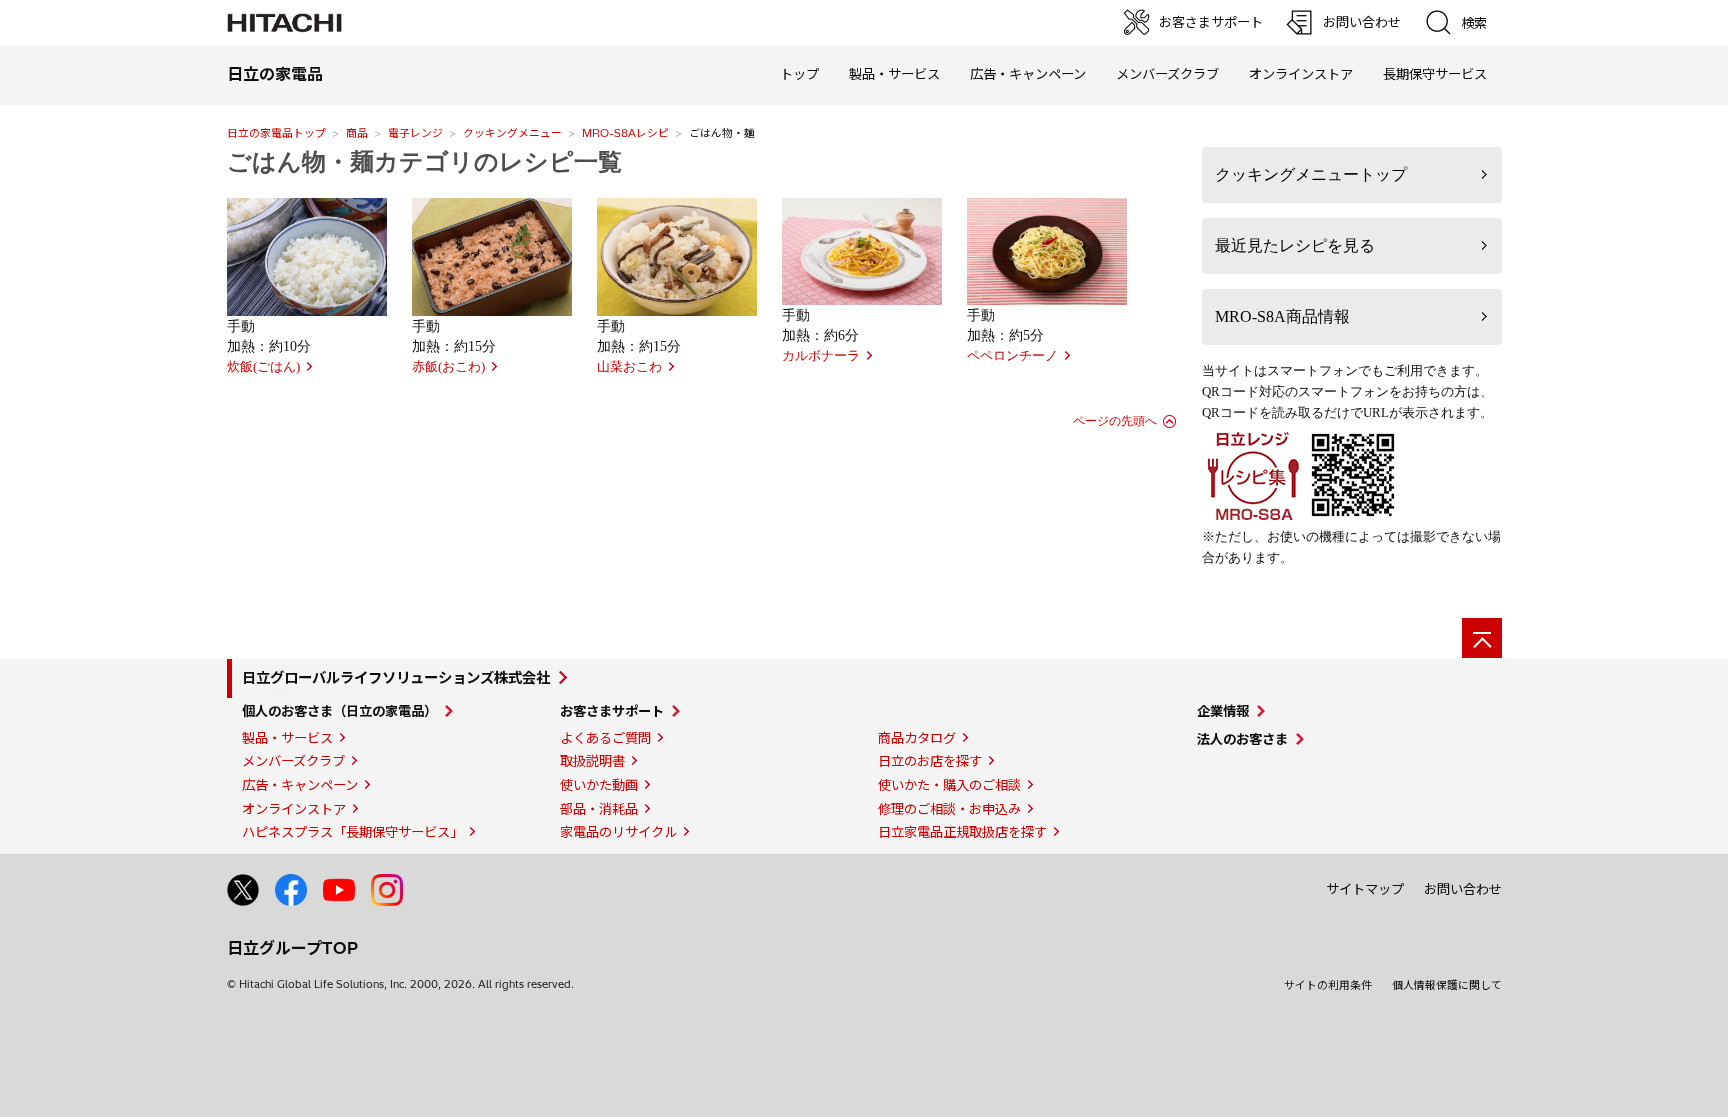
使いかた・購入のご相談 (949, 785)
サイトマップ (1365, 889)
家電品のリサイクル (618, 832)
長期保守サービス (1435, 74)
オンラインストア (1301, 74)
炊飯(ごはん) (263, 367)
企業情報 (1223, 711)
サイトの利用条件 (1328, 985)
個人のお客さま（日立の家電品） (339, 711)
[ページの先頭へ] (1482, 638)
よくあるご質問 (605, 738)
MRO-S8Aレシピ (625, 133)
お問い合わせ (1463, 889)
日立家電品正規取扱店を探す (962, 832)
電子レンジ (415, 133)
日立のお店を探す (930, 761)
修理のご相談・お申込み (949, 809)
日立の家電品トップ (276, 133)
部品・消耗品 (599, 809)
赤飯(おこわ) (448, 367)
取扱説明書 (592, 761)
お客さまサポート (612, 711)
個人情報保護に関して (1447, 985)
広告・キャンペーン (300, 785)
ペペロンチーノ (1012, 356)
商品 (357, 133)
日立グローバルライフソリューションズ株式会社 (396, 678)
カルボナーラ (821, 356)
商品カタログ (917, 738)
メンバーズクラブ (1167, 74)
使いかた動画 (599, 785)
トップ (799, 74)
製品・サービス (287, 738)
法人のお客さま (1242, 739)
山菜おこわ (629, 367)
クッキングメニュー (512, 133)
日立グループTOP (292, 948)
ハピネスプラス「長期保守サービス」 (352, 832)
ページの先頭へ (1115, 421)
